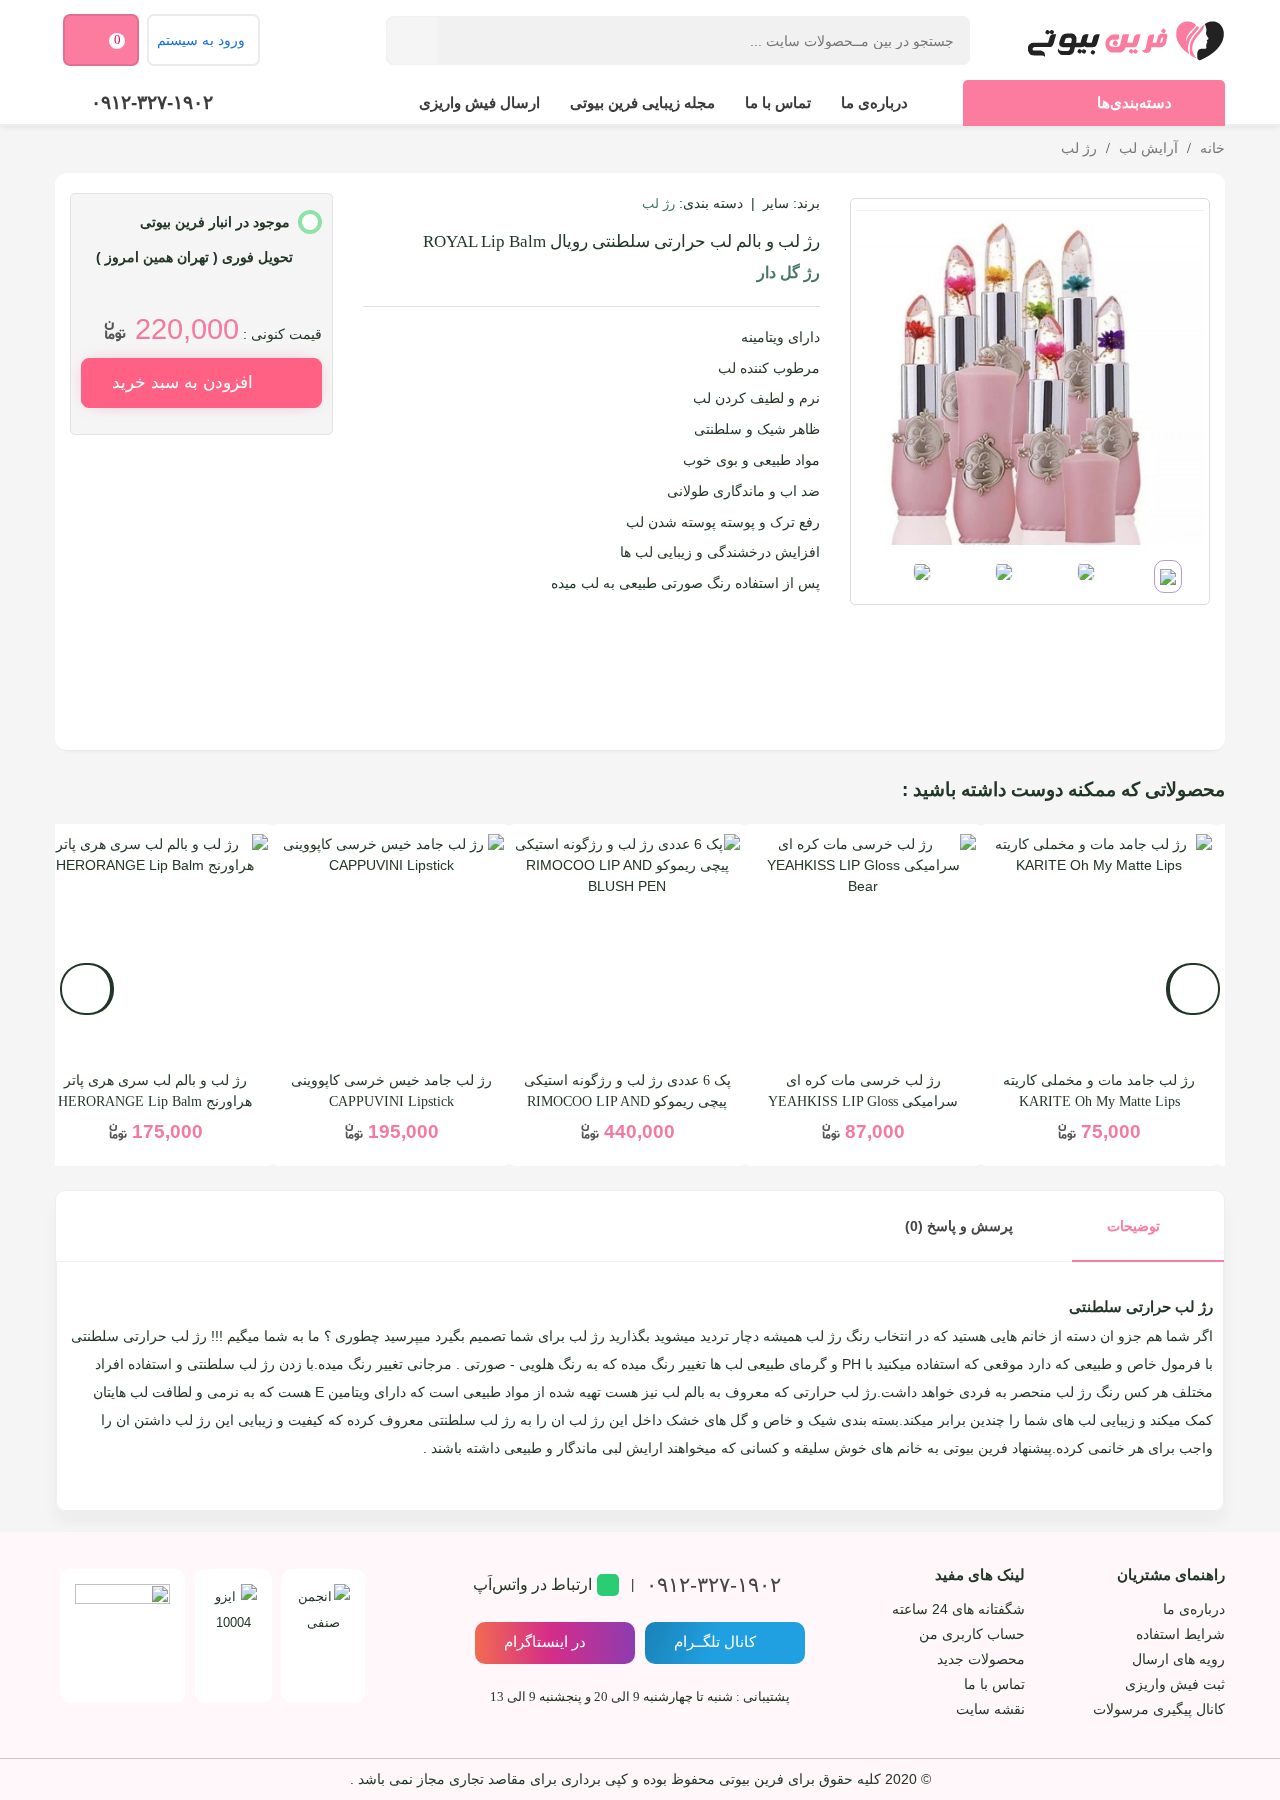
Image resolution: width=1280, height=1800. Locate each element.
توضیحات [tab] (1133, 1226)
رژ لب (658, 203)
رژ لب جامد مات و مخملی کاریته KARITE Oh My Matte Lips (1099, 1091)
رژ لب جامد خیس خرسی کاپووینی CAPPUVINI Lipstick (391, 1091)
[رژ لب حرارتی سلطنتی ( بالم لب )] (1030, 377)
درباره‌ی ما (874, 102)
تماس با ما (778, 102)
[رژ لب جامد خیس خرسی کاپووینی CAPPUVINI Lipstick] (391, 947)
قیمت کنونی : (282, 334)
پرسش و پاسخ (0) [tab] (959, 1226)
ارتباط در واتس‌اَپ (532, 1584)
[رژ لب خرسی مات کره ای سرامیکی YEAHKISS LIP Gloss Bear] (863, 947)
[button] (87, 989)
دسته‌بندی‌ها (1134, 102)
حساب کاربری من (972, 1634)
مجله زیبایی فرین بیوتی (642, 102)
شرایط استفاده (1180, 1634)
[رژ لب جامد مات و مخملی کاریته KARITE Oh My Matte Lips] (1099, 947)
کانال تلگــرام (715, 1641)
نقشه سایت (990, 1709)
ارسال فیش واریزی (479, 102)
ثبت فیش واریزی (1175, 1684)
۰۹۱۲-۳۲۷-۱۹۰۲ (152, 102)
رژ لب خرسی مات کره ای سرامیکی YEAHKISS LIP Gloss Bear (863, 1101)
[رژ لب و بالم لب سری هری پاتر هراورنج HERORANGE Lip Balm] (155, 947)
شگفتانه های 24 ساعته (958, 1609)
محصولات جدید (981, 1659)
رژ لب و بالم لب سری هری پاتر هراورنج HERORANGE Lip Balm (155, 1091)
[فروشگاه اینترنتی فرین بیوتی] (1125, 40)
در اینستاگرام (545, 1641)
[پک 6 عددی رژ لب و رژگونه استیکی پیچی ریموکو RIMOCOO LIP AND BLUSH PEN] (627, 947)
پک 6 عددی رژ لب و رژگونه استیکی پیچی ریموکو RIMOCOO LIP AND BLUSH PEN (627, 1101)
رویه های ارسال (1178, 1659)
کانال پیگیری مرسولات (1159, 1709)
